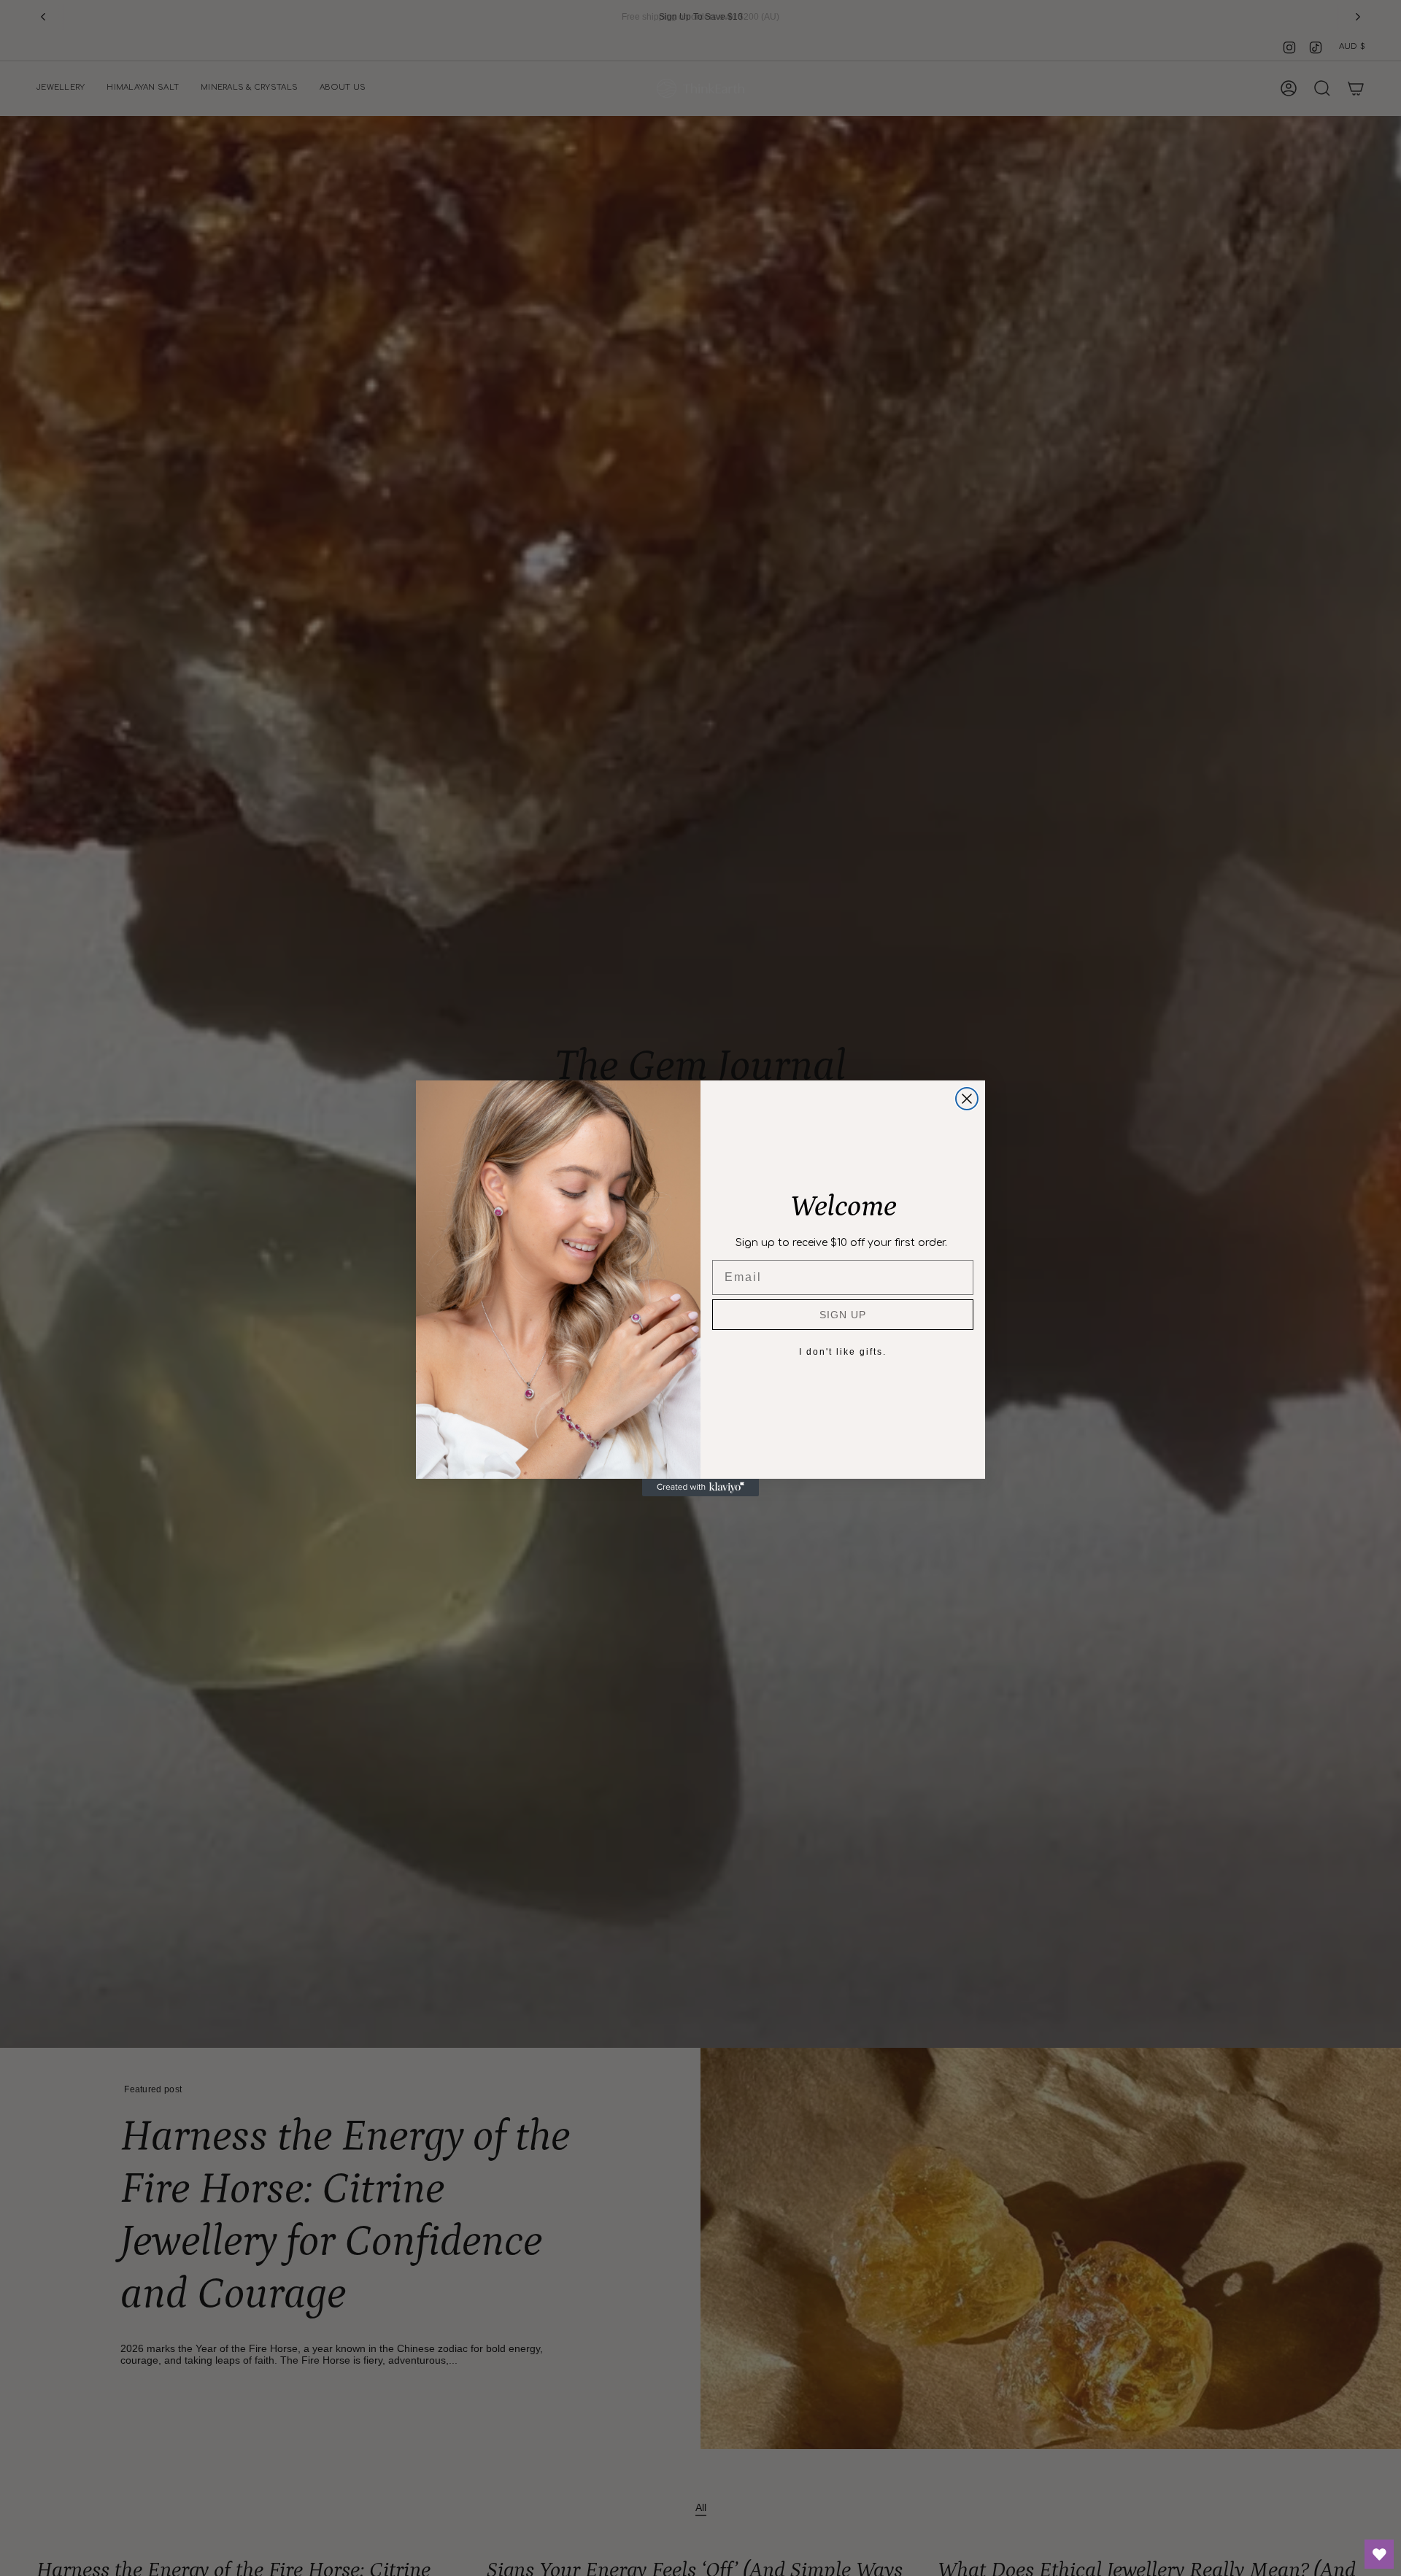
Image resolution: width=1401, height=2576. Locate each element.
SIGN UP (843, 1315)
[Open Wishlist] (1379, 2554)
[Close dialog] (967, 1099)
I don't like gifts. (843, 1352)
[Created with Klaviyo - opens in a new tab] (700, 1488)
